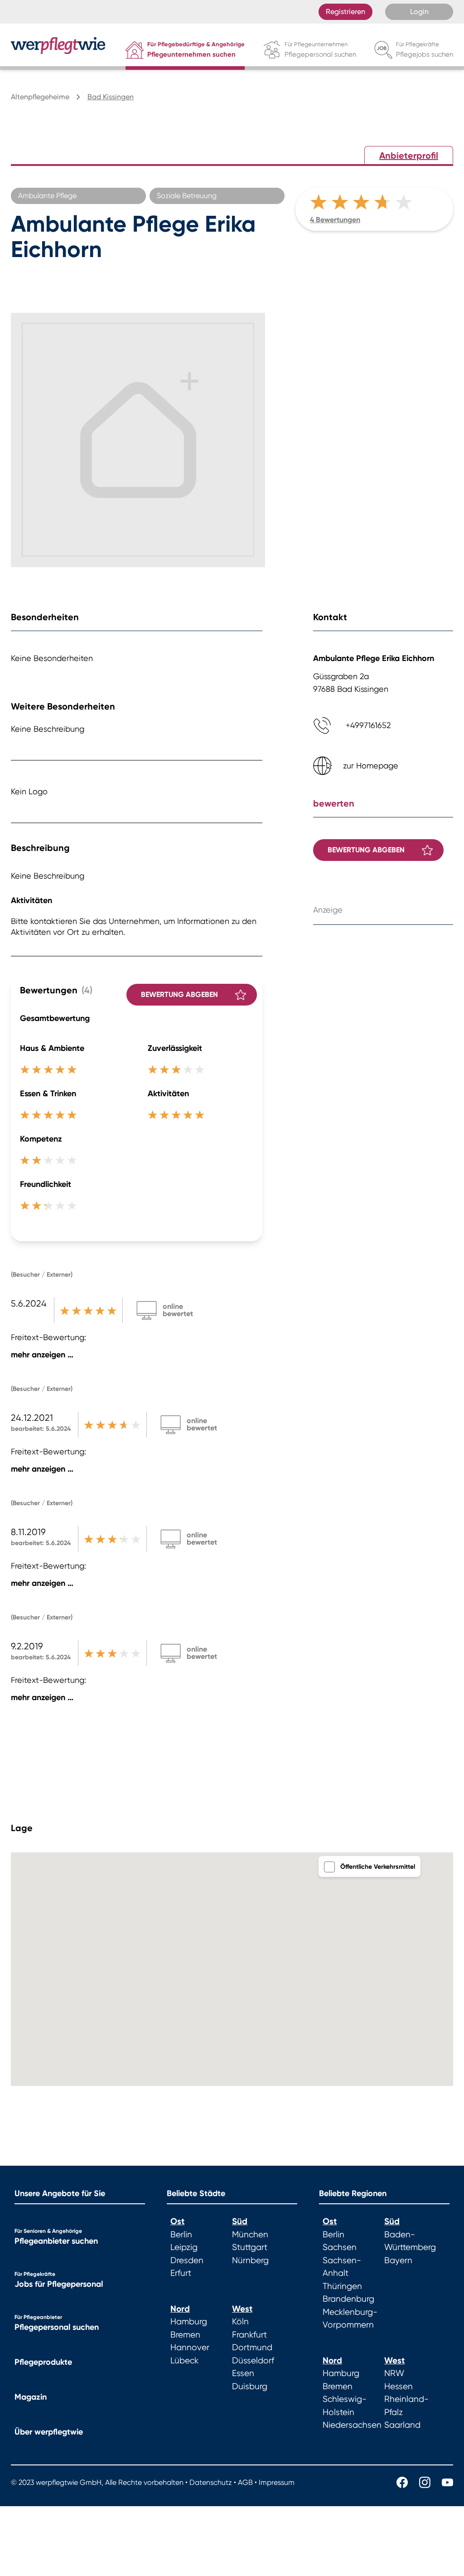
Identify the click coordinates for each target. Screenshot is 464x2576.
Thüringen (342, 2286)
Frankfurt (249, 2335)
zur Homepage (371, 766)
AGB (245, 2482)
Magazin (31, 2397)
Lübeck (184, 2361)
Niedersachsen (352, 2425)
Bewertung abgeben (179, 994)
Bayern (398, 2260)
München (250, 2235)
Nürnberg (250, 2260)
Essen (243, 2373)
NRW (394, 2373)
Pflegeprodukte (43, 2362)
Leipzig (184, 2247)
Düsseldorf (253, 2361)
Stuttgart (250, 2247)
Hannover (190, 2348)
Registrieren (346, 12)
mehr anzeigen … (42, 1355)
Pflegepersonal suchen (57, 2327)
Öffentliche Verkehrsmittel (378, 1867)
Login (419, 12)
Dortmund (252, 2348)
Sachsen (340, 2247)
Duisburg (250, 2386)
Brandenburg (348, 2299)
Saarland (402, 2425)
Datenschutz (211, 2482)
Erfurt (181, 2273)
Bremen (185, 2335)
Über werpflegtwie (49, 2432)
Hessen (399, 2386)
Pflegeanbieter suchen (56, 2241)
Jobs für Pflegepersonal (59, 2284)
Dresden (187, 2260)
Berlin (181, 2235)
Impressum (277, 2482)
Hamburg (189, 2322)
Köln (240, 2322)
